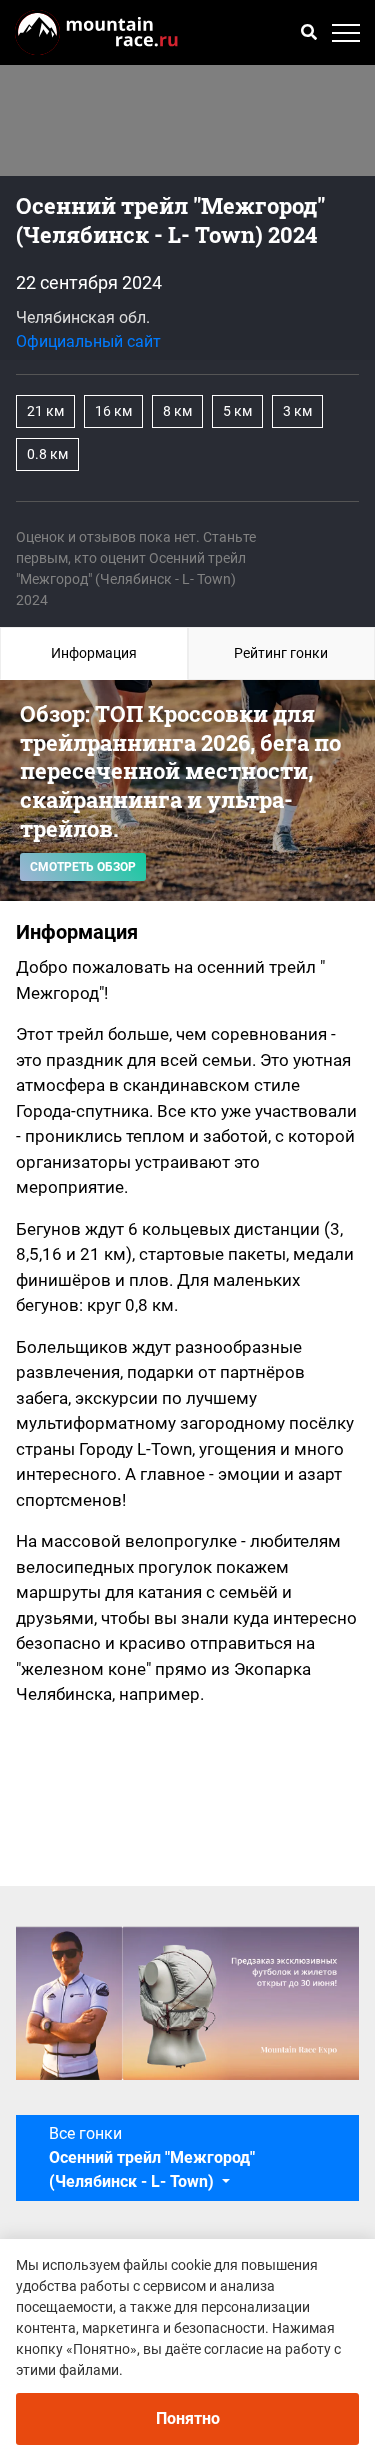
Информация (94, 653)
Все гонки (152, 2157)
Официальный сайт (88, 341)
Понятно (188, 2418)
